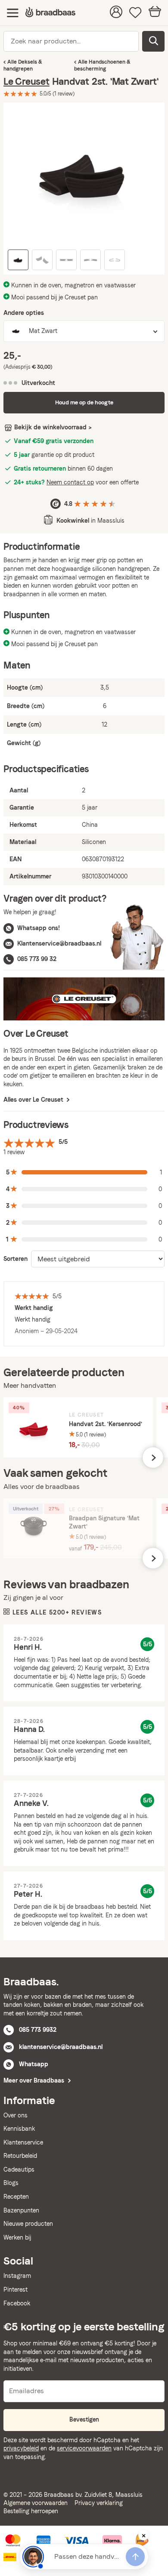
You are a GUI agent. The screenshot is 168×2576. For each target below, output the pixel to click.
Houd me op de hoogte (84, 402)
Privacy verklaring (99, 2503)
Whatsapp (34, 2064)
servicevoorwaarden (84, 2448)
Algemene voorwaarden (36, 2503)
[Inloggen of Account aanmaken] (116, 13)
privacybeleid (21, 2448)
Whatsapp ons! (39, 928)
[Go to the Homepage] (50, 13)
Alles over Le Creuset (34, 1100)
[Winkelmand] (155, 13)
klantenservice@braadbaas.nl (61, 2047)
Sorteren (16, 1259)
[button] (84, 1172)
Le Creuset (26, 81)
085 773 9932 (38, 2030)
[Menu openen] (13, 13)
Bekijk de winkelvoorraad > (53, 427)
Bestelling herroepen (31, 2511)
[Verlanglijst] (135, 13)
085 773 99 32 (37, 959)
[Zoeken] (153, 41)
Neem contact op (70, 482)
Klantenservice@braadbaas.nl (59, 943)
